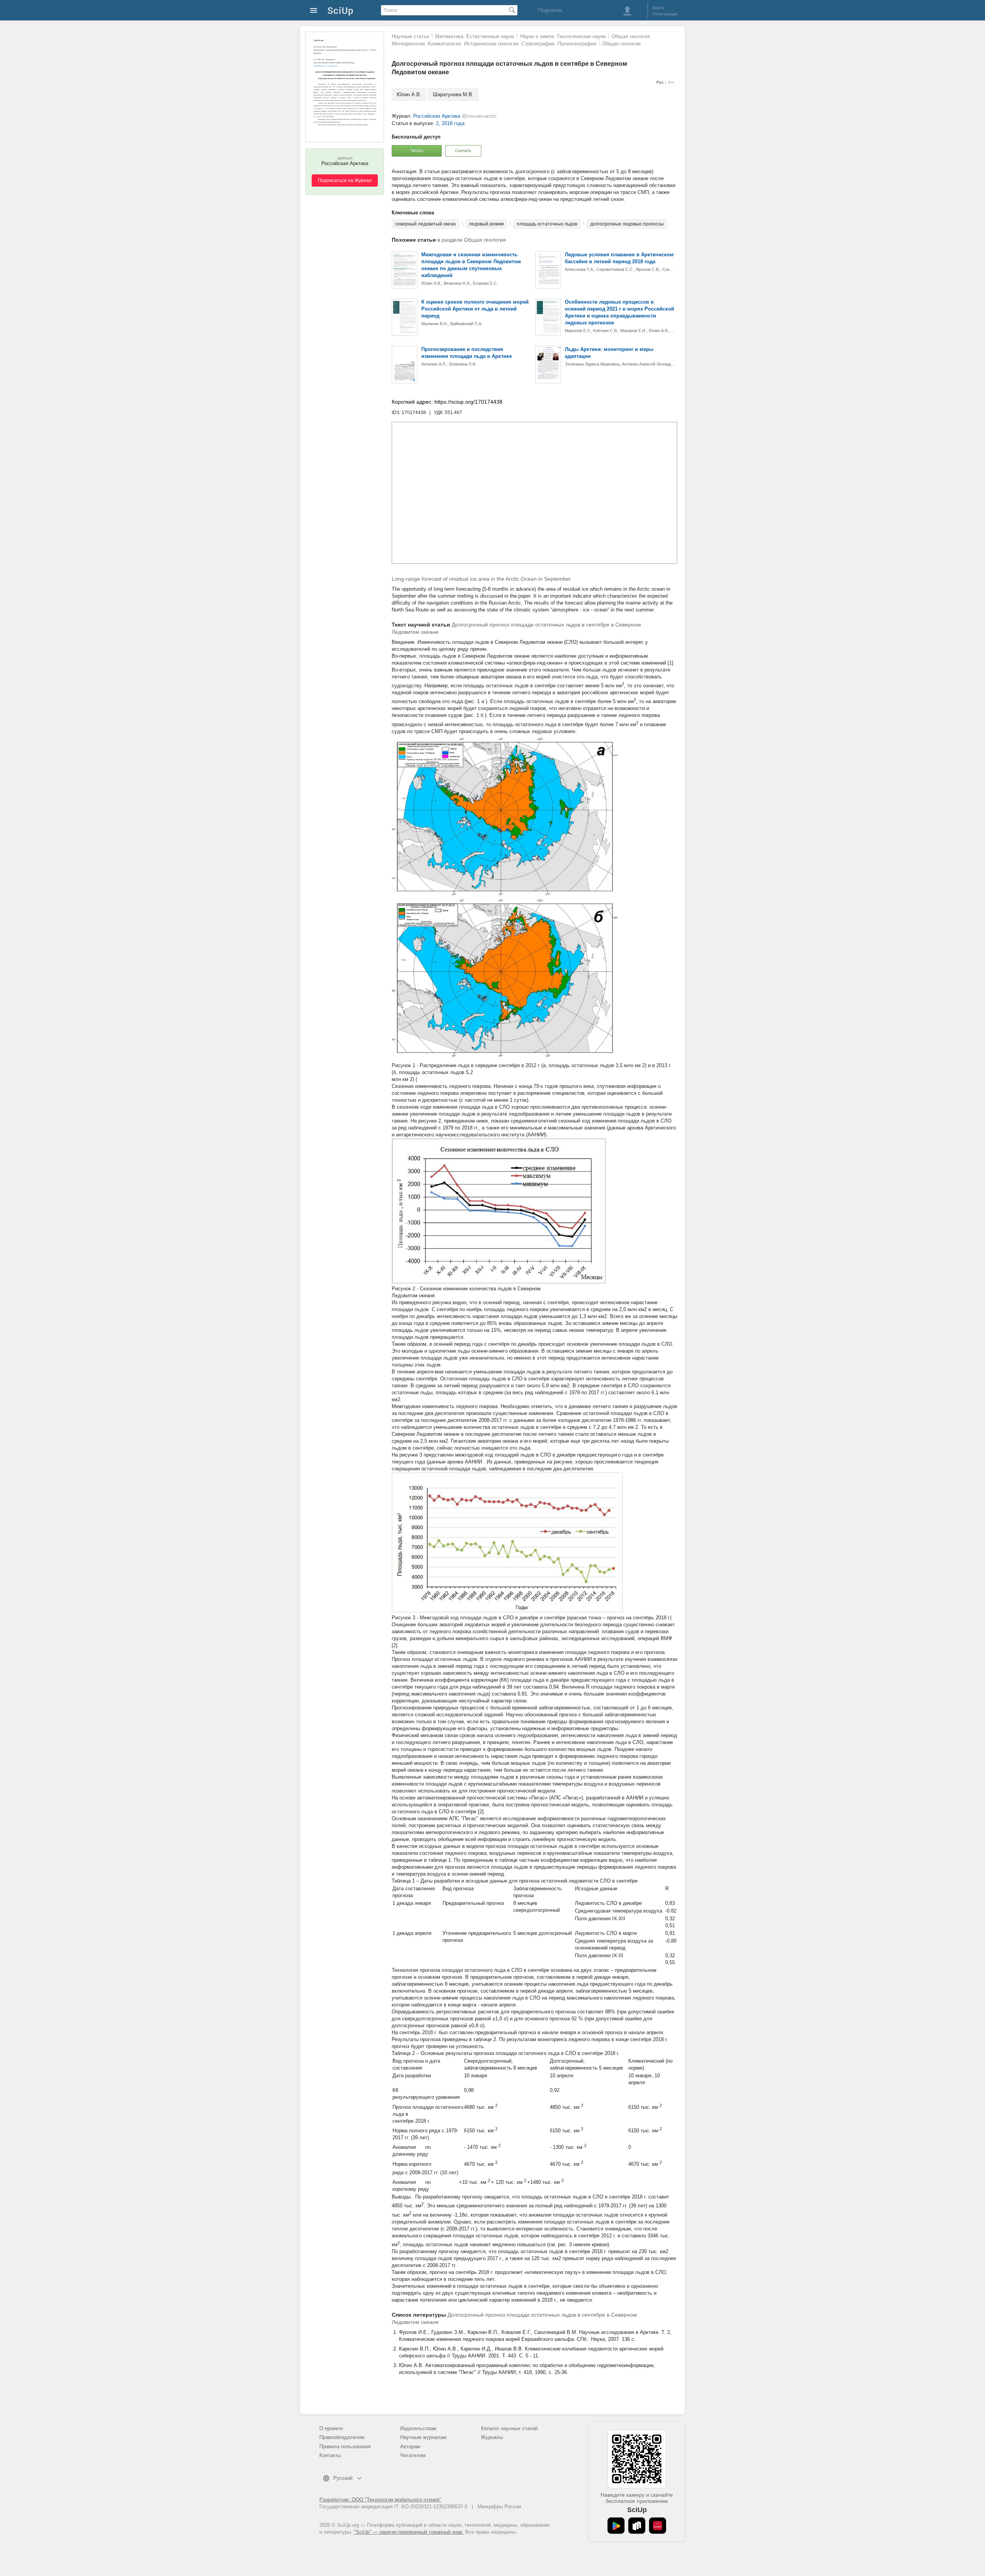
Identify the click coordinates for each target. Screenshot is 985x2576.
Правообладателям (342, 2437)
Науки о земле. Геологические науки (563, 36)
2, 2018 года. (451, 123)
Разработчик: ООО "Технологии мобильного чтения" (380, 2500)
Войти (658, 8)
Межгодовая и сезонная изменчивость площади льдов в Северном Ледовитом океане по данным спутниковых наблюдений (471, 265)
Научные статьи (410, 36)
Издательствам (418, 2428)
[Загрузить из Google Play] (616, 2526)
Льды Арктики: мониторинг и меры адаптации (609, 353)
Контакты (330, 2455)
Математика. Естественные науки (475, 36)
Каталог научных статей (509, 2428)
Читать (417, 150)
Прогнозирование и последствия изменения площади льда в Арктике (467, 353)
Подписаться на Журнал (345, 180)
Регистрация (665, 14)
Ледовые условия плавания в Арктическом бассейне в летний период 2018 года (619, 258)
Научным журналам (423, 2437)
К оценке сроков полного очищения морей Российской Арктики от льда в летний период (475, 309)
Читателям (413, 2455)
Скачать (463, 150)
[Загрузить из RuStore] (637, 2526)
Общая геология (622, 44)
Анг (671, 82)
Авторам (410, 2447)
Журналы (492, 2437)
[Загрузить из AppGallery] (658, 2526)
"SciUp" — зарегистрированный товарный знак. (409, 2532)
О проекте (331, 2428)
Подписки (550, 10)
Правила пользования (345, 2447)
